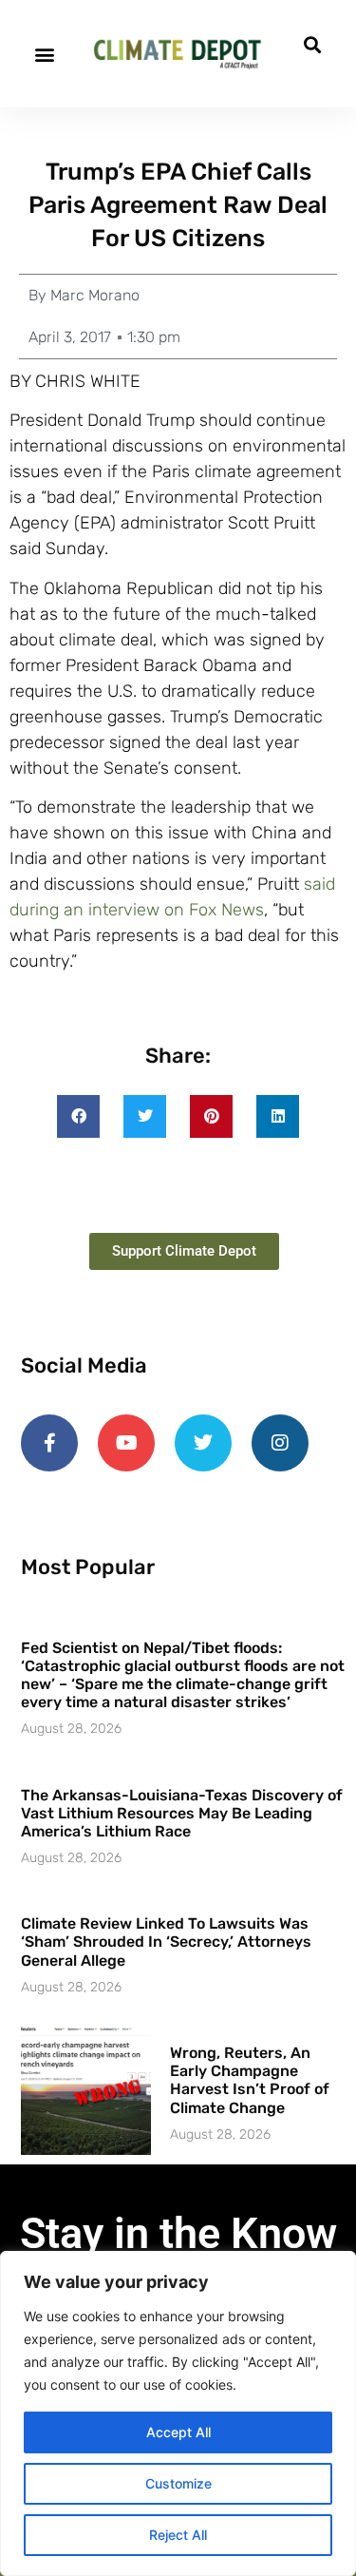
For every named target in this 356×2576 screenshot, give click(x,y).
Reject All (178, 2535)
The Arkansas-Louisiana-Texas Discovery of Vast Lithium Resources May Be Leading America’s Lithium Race (182, 1813)
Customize (178, 2483)
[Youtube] (126, 1443)
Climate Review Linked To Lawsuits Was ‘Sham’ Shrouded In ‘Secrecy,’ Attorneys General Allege (166, 1942)
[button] (44, 54)
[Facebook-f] (49, 1443)
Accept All (178, 2432)
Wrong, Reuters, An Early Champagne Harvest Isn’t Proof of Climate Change (250, 2080)
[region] (178, 2413)
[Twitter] (203, 1443)
